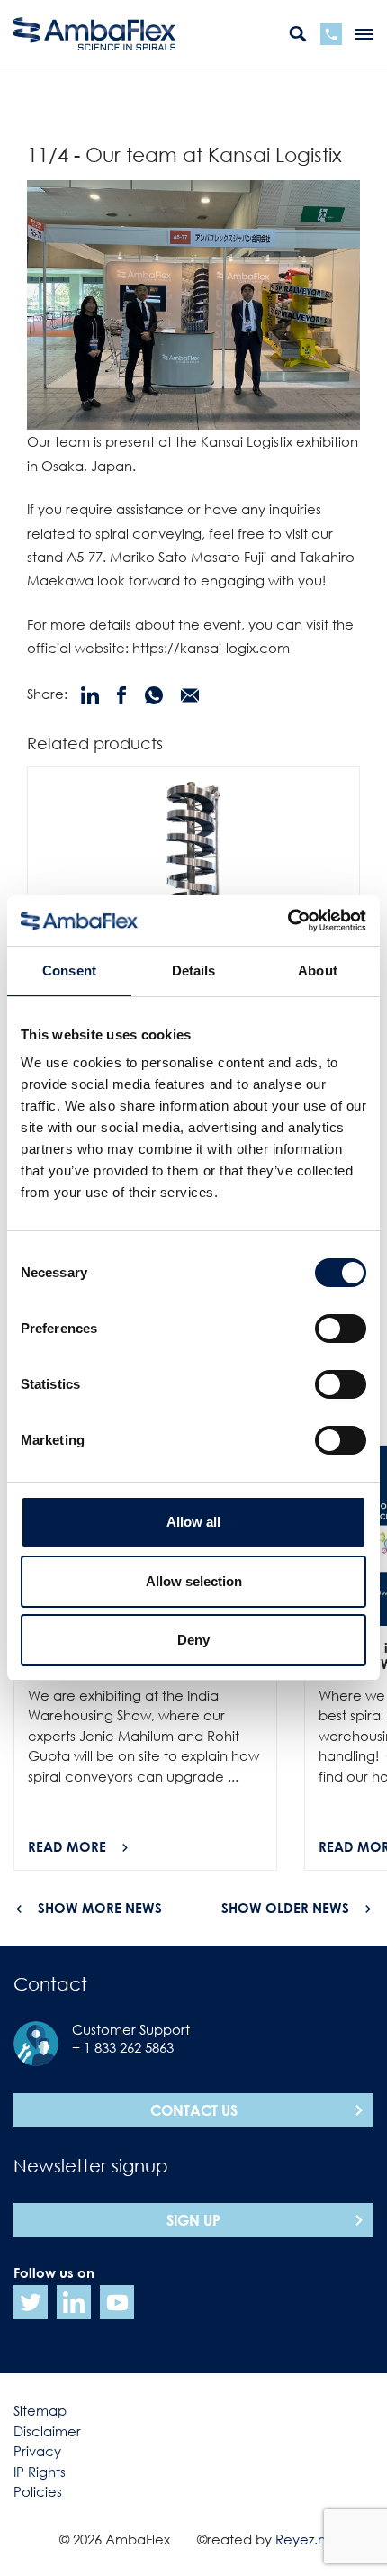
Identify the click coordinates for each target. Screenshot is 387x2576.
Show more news (100, 1908)
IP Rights (40, 2472)
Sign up (193, 2220)
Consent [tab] (69, 971)
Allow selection (194, 1581)
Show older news (285, 1908)
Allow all (193, 1522)
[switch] (341, 1329)
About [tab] (318, 971)
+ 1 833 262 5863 (123, 2047)
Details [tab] (194, 971)
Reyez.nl (302, 2539)
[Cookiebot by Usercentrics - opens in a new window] (288, 921)
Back (45, 104)
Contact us (194, 2110)
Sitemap (40, 2410)
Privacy (37, 2451)
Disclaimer (47, 2431)
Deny (193, 1640)
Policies (38, 2491)
